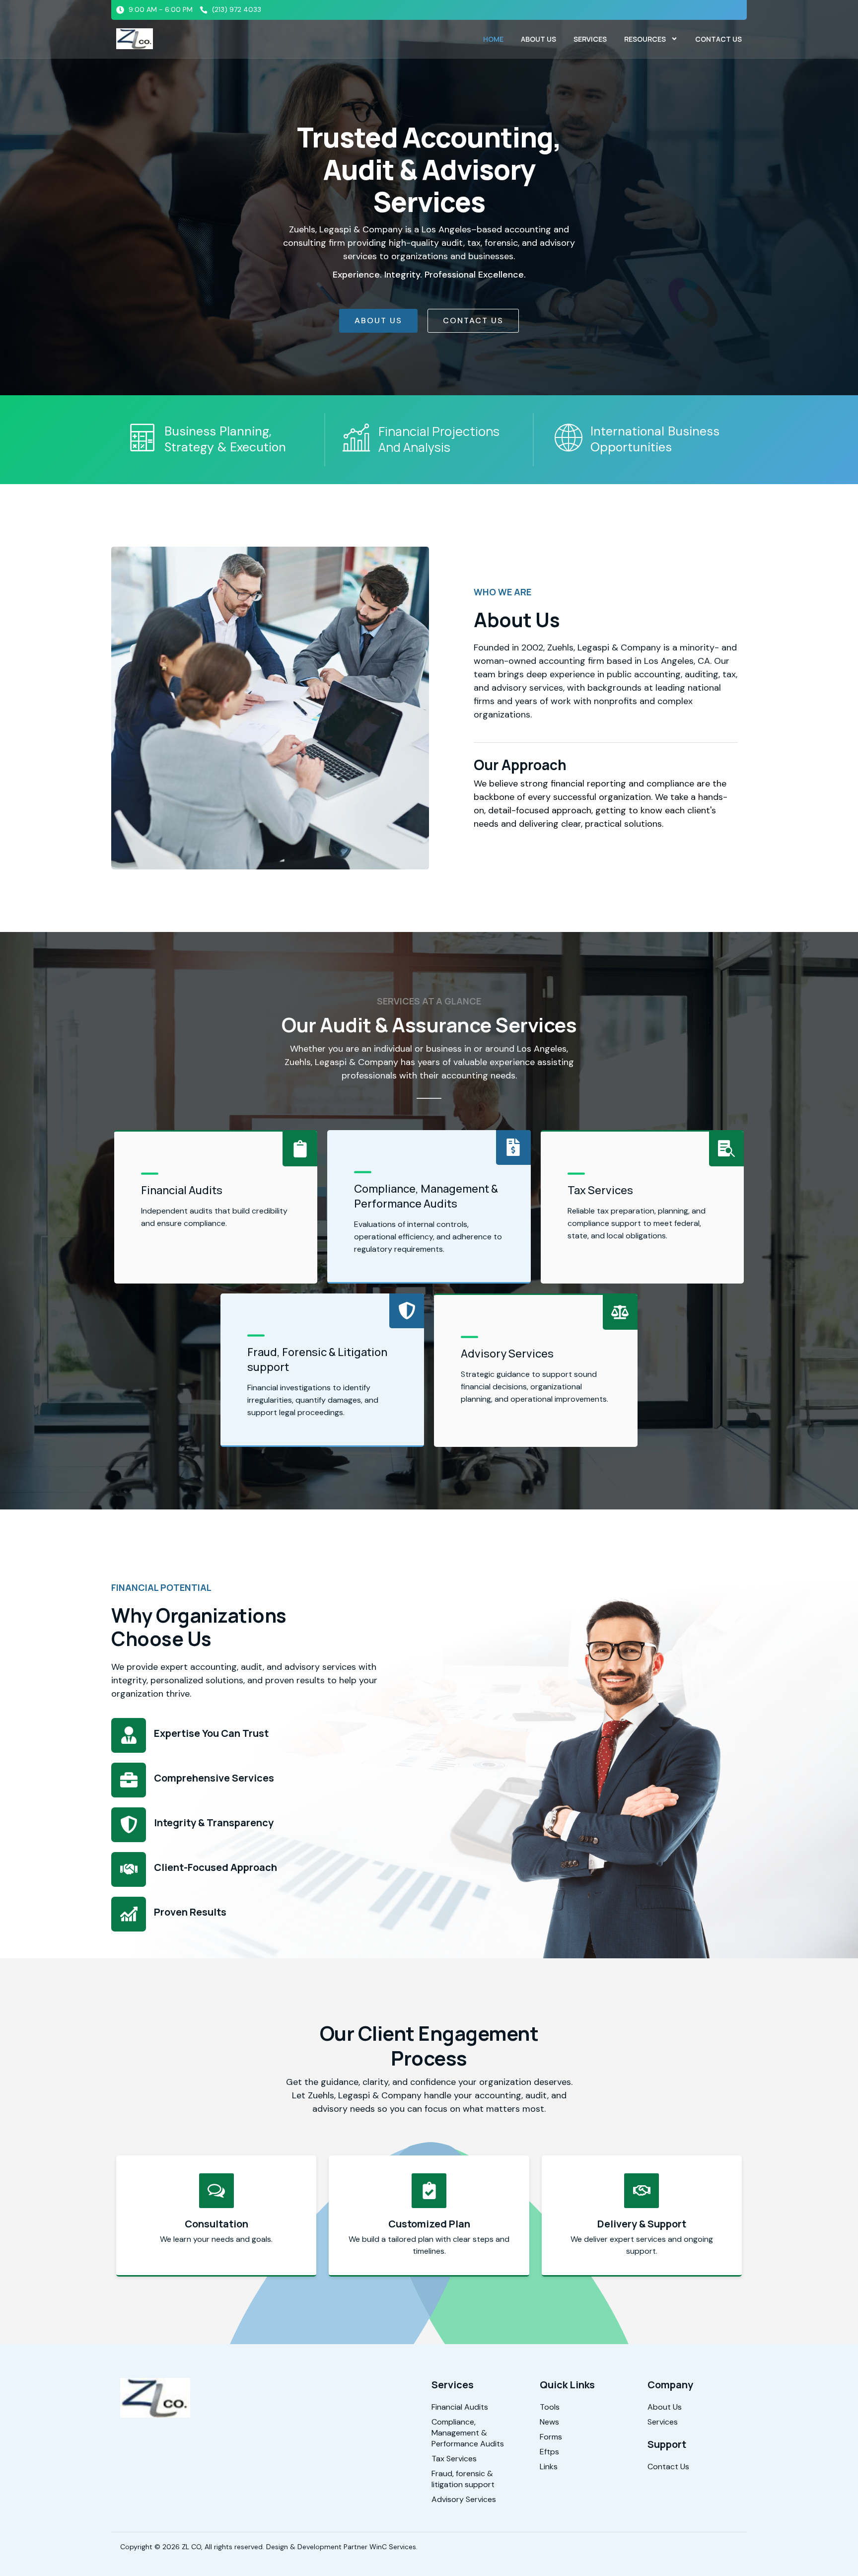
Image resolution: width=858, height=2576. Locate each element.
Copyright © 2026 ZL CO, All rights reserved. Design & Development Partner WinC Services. (269, 2547)
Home (493, 39)
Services (590, 39)
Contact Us (718, 39)
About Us (538, 39)
